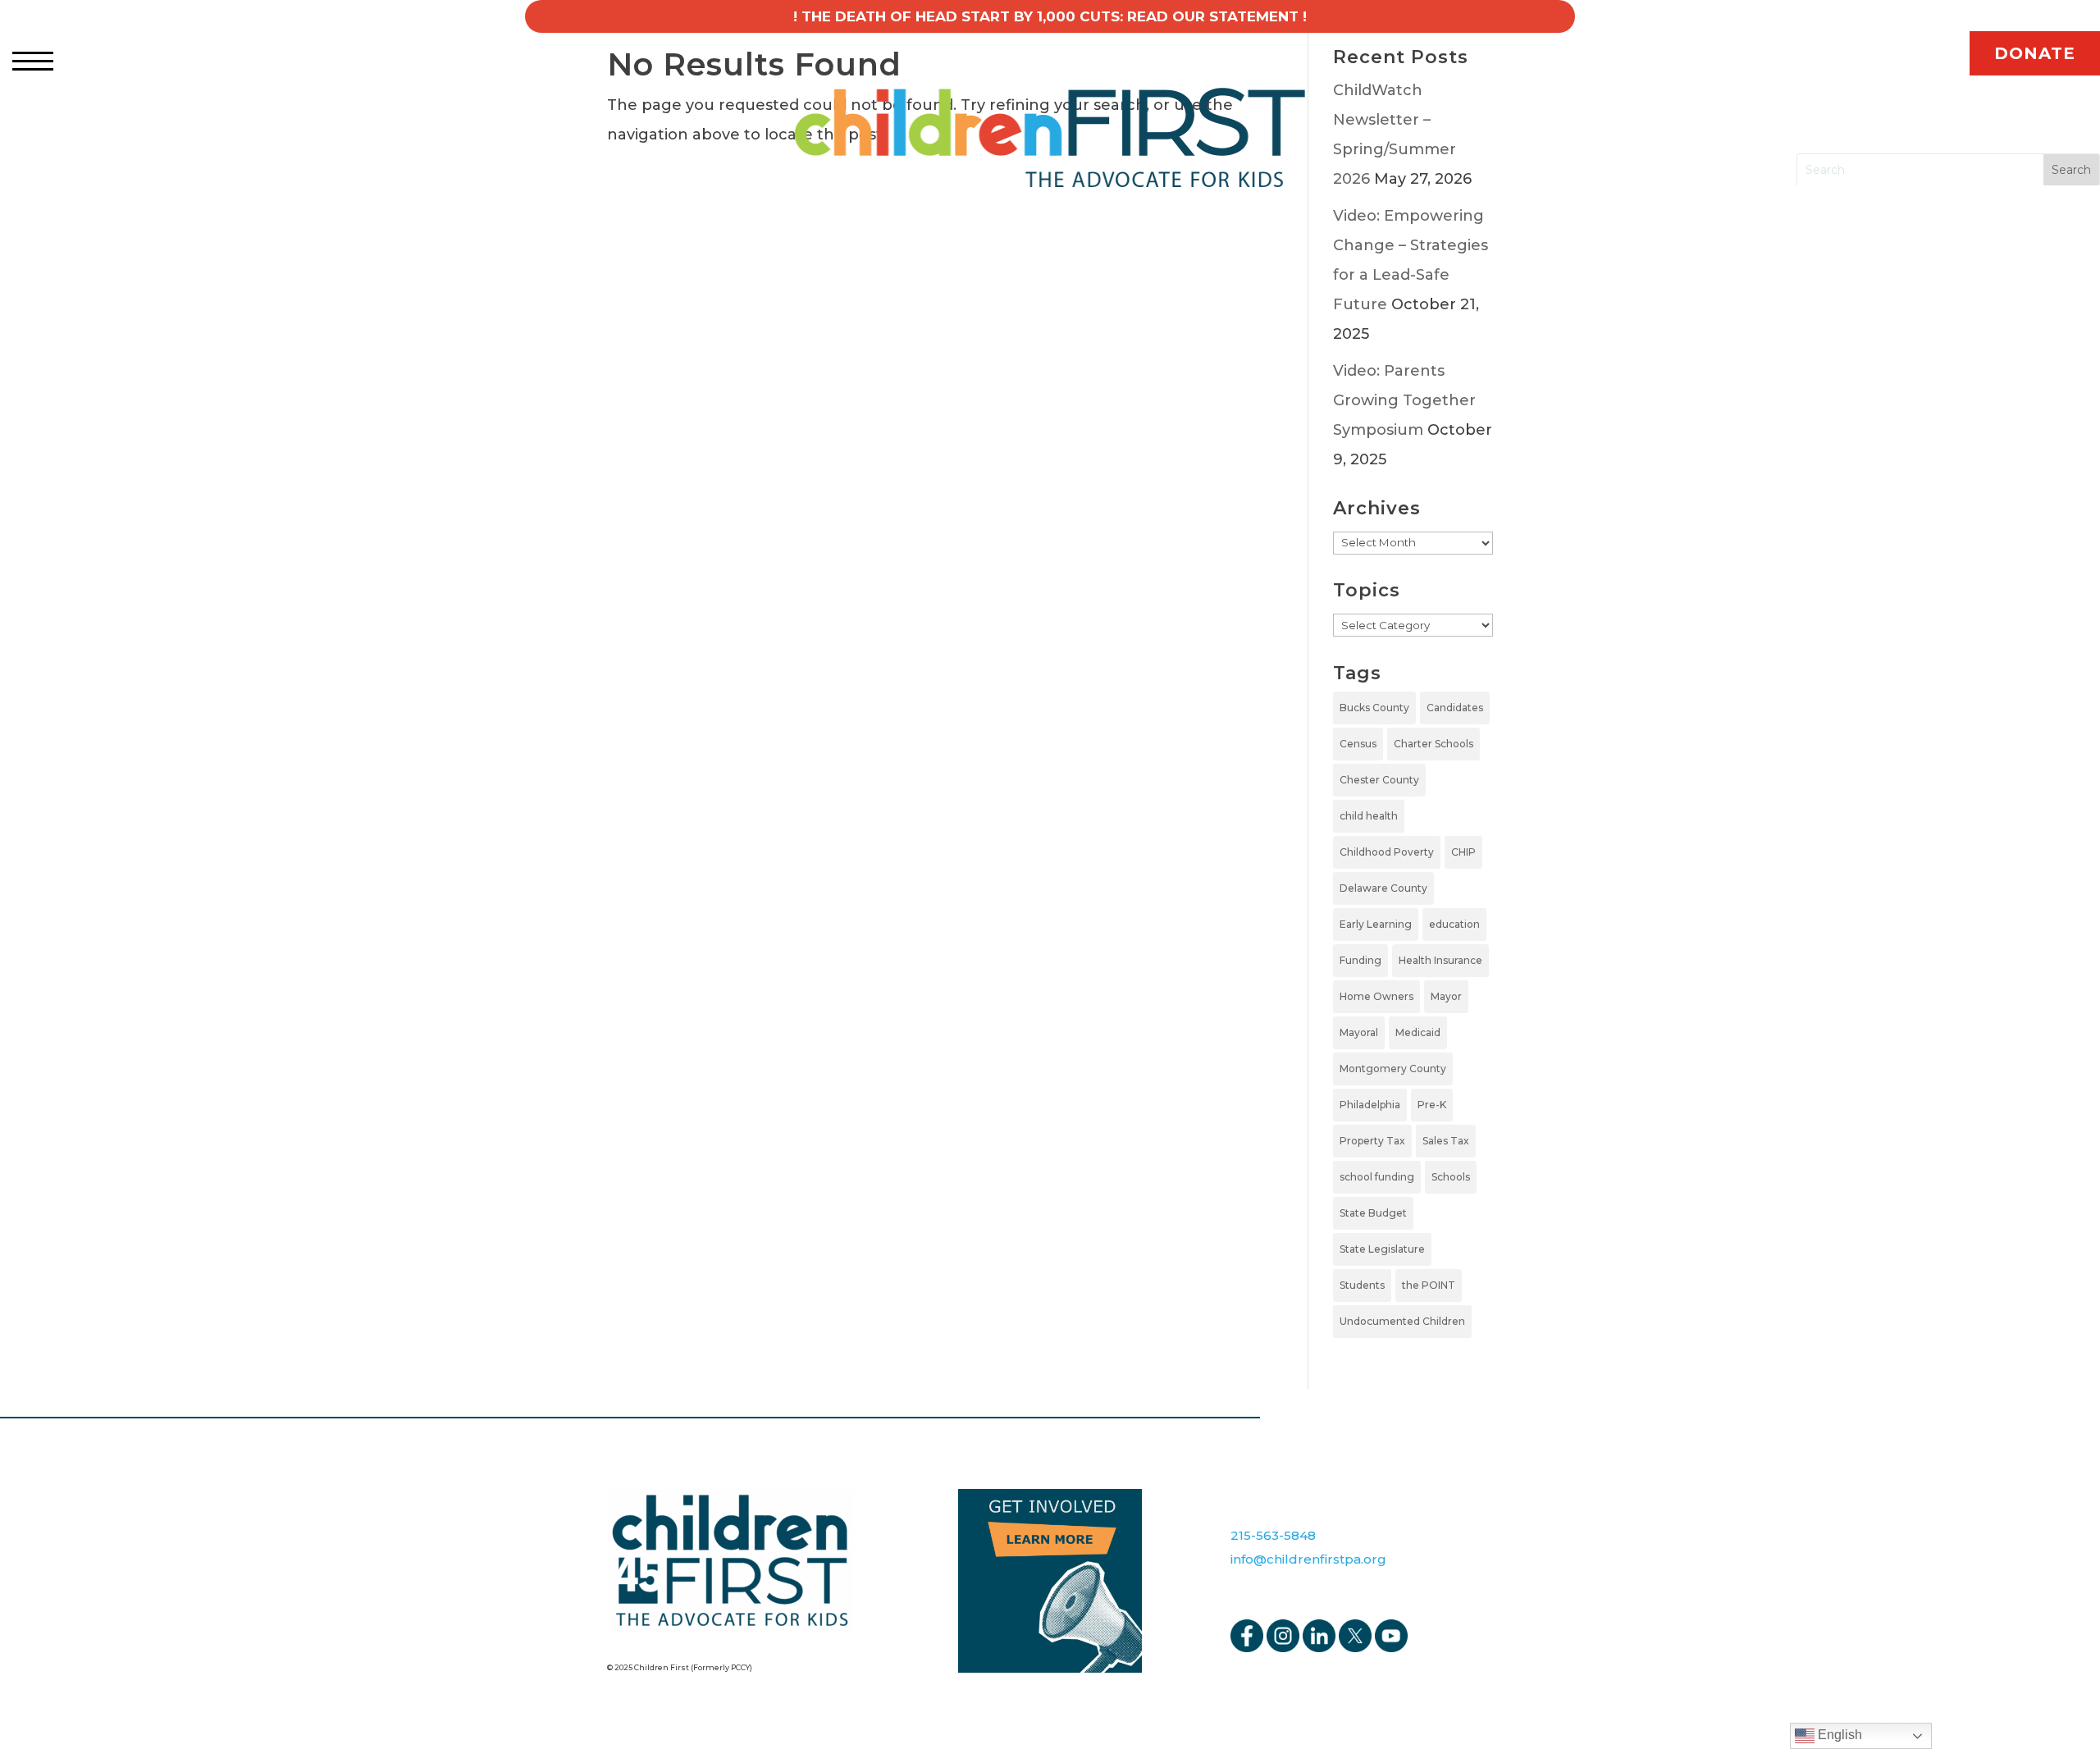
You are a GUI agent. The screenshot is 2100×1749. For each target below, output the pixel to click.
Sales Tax (1446, 1141)
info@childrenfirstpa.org (1308, 1559)
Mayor (1446, 996)
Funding (1360, 960)
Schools (1451, 1177)
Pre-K (1432, 1105)
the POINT (1429, 1285)
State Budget (1373, 1213)
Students (1362, 1285)
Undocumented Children (1402, 1321)
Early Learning (1376, 924)
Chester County (1379, 780)
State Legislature (1382, 1249)
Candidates (1455, 708)
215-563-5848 (1273, 1535)
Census (1358, 744)
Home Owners (1376, 996)
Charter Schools (1433, 744)
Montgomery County (1393, 1069)
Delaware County (1383, 888)
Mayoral (1359, 1032)
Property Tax (1372, 1141)
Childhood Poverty (1387, 852)
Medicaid (1418, 1032)
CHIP (1463, 852)
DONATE (2035, 53)
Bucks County (1374, 708)
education (1454, 924)
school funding (1377, 1177)
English (1838, 1735)
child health (1369, 816)
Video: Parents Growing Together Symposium (1404, 400)
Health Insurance (1440, 960)
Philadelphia (1370, 1105)
